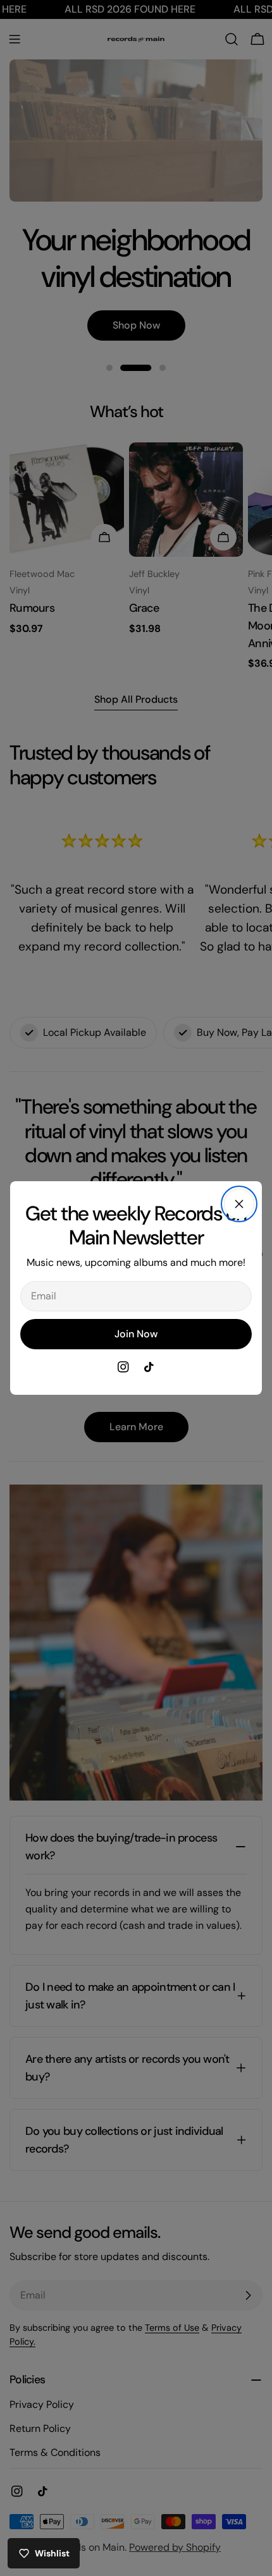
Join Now (136, 1334)
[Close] (239, 1204)
